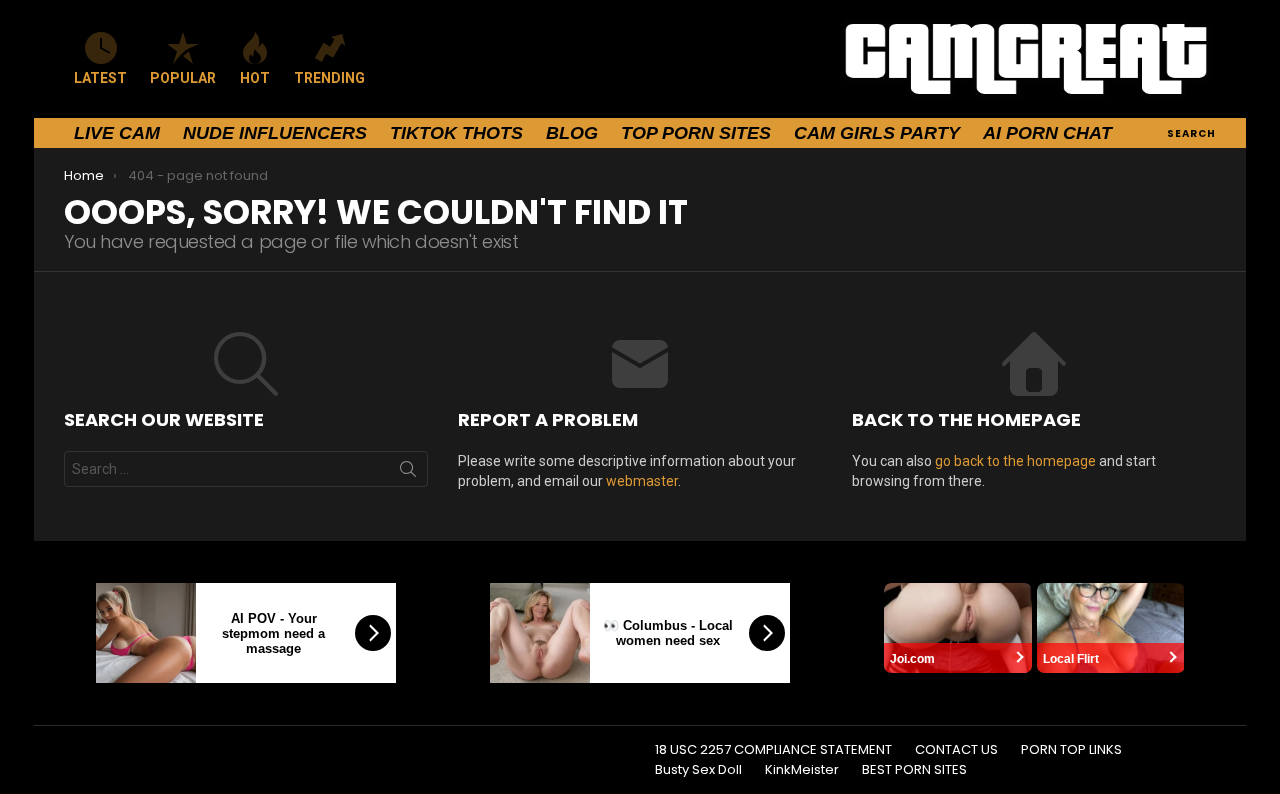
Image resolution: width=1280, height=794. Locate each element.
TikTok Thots (456, 133)
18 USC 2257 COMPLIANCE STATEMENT (773, 750)
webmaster (642, 481)
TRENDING (329, 78)
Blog (572, 133)
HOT (255, 78)
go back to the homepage (1015, 461)
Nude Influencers (275, 133)
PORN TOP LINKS (1071, 750)
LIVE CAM (117, 133)
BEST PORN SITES (914, 770)
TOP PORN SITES (696, 133)
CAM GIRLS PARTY (877, 133)
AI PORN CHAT (1047, 133)
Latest (100, 78)
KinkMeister (802, 770)
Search (408, 473)
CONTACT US (956, 750)
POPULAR (183, 78)
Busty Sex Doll (698, 770)
